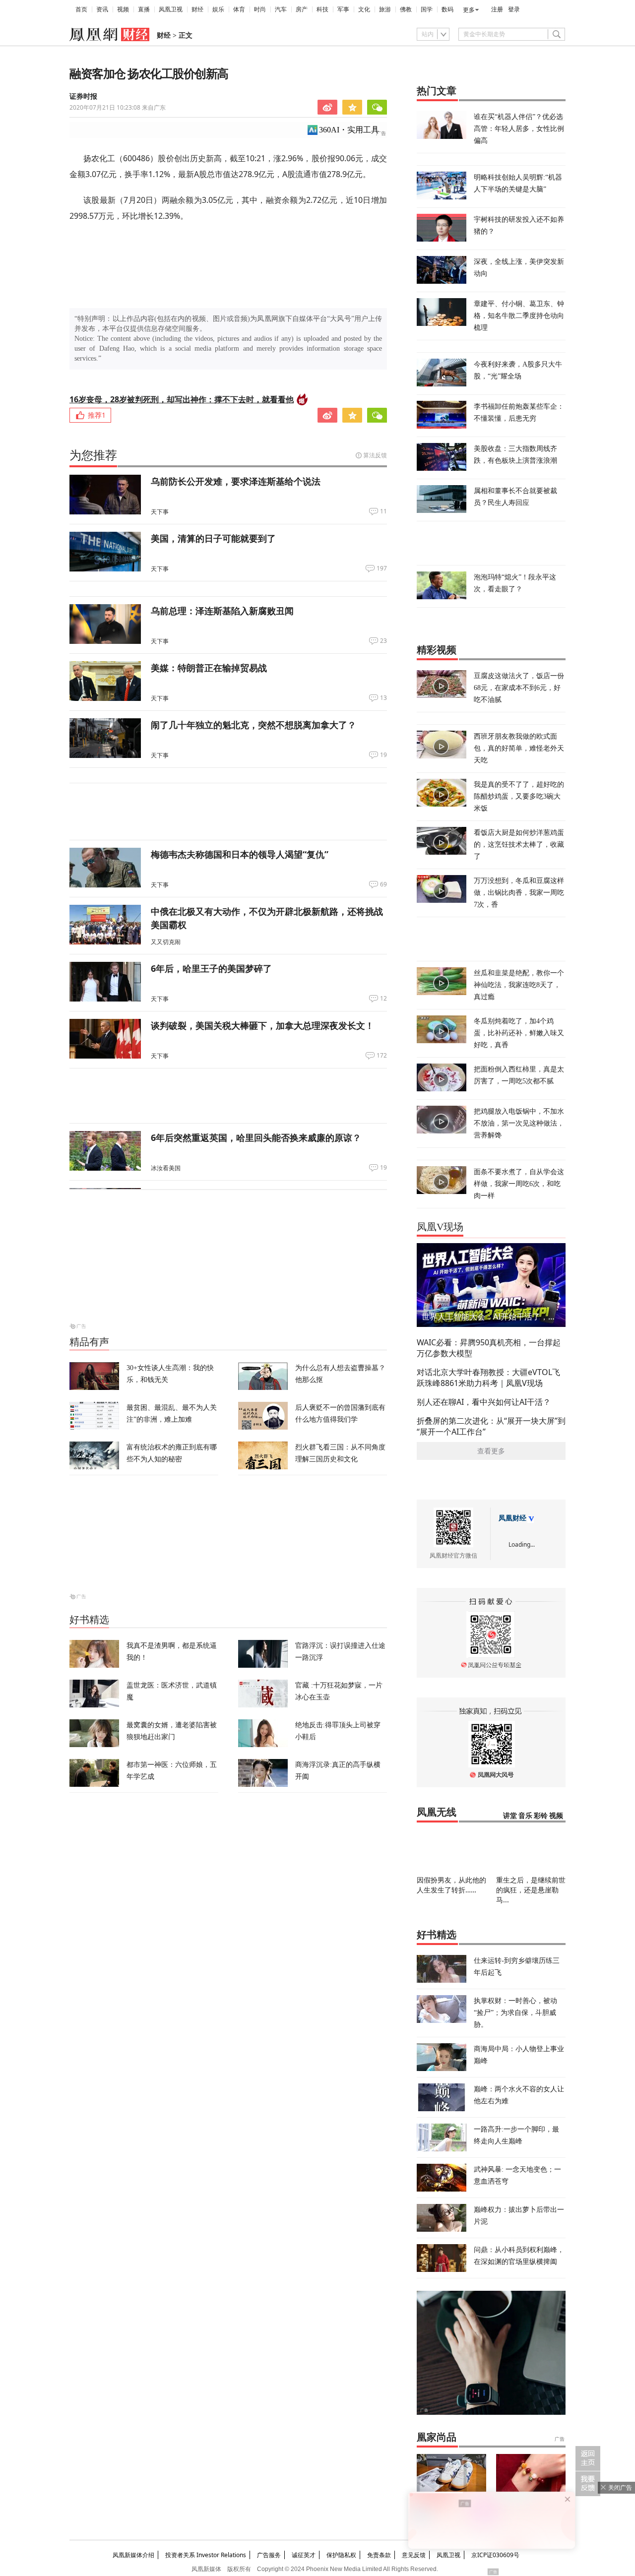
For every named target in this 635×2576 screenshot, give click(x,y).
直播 (144, 9)
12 (383, 999)
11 (383, 511)
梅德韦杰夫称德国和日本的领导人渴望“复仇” (240, 854)
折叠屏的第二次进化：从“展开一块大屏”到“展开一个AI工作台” (491, 1426)
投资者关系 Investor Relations (206, 2555)
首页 (81, 9)
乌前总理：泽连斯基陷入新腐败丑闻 (222, 611)
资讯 (102, 9)
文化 (364, 9)
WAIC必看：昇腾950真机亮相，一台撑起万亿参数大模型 (489, 1348)
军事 (343, 9)
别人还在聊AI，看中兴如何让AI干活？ (484, 1402)
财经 (197, 9)
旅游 (385, 9)
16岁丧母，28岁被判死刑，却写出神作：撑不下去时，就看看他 (182, 399)
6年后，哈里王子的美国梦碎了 (211, 968)
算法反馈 (375, 455)
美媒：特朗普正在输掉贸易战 (209, 668)
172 (382, 1056)
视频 (123, 9)
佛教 (406, 9)
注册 (497, 9)
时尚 (260, 9)
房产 (302, 9)
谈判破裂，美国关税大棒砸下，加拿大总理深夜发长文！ (262, 1025)
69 (383, 884)
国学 (427, 9)
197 (382, 568)
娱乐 (218, 9)
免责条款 (379, 2555)
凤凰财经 (512, 1518)
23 (383, 641)
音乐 (525, 1816)
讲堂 (510, 1816)
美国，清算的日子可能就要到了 (213, 538)
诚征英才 (304, 2555)
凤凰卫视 (171, 9)
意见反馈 (414, 2555)
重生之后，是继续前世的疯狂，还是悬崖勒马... (531, 1890)
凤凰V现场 (440, 1227)
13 (383, 698)
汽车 (281, 9)
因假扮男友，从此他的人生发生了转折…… (451, 1885)
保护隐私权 (341, 2555)
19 (383, 755)
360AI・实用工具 (349, 130)
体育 (239, 9)
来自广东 (118, 107)
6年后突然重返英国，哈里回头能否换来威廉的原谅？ (256, 1137)
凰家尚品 (437, 2437)
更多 (469, 10)
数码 (447, 9)
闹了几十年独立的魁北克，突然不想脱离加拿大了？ (254, 725)
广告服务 (269, 2555)
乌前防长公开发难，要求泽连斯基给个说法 (236, 481)
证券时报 (83, 96)
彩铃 (541, 1816)
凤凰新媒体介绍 (133, 2555)
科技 (322, 9)
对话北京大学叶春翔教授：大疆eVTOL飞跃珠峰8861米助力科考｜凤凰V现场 (488, 1378)
